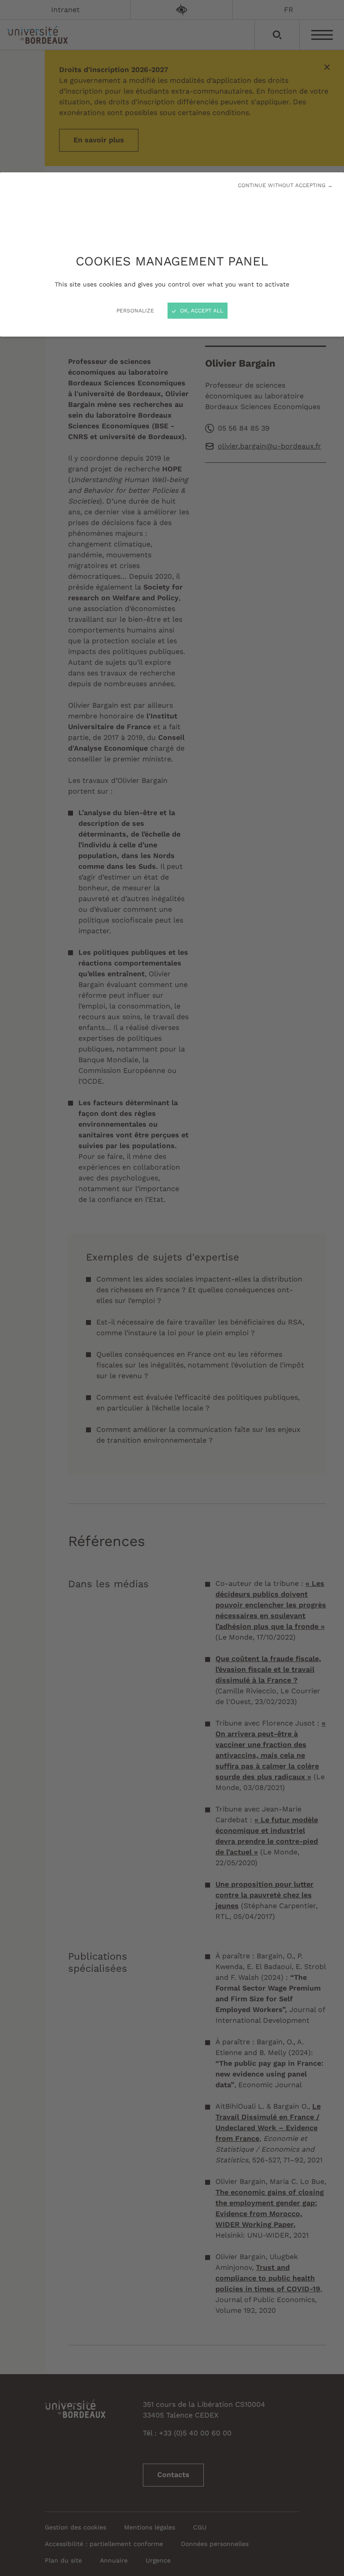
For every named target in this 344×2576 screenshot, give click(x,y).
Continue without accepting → (285, 185)
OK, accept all (201, 311)
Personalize (135, 311)
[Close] (172, 1288)
